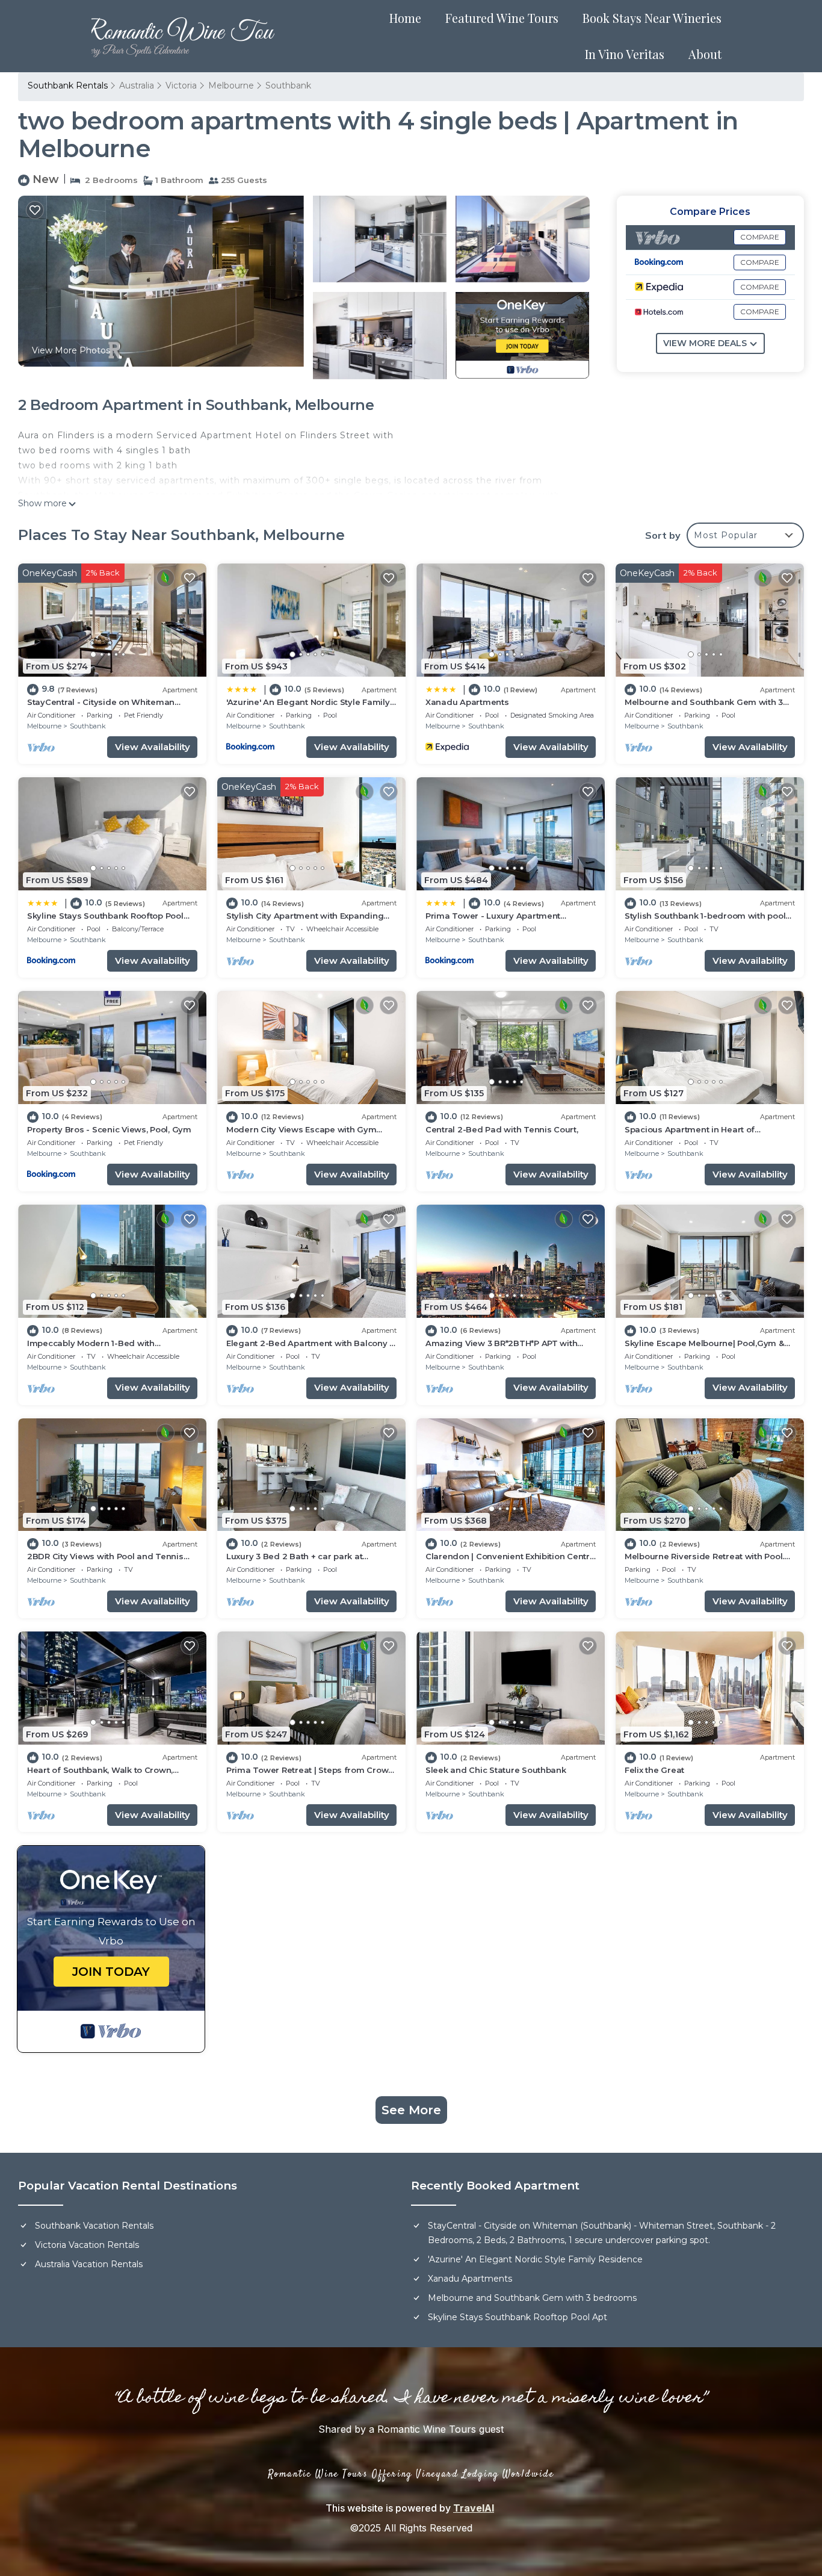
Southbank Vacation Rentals (94, 2226)
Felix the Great (654, 1770)
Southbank (288, 85)
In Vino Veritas (625, 54)
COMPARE (760, 237)
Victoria (181, 85)
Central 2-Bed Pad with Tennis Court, (502, 1129)
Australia (137, 85)
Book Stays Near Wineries (652, 18)
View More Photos (71, 350)
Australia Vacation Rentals (89, 2264)
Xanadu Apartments (467, 702)
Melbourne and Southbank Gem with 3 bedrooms (532, 2298)
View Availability (153, 747)
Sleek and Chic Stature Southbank (496, 1770)
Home (405, 18)
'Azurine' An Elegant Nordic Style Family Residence (535, 2259)
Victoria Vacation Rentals (87, 2245)
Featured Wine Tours (502, 18)
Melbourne (231, 85)
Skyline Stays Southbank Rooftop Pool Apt (518, 2317)
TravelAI (474, 2508)
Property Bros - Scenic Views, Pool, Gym (109, 1129)
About (705, 54)
